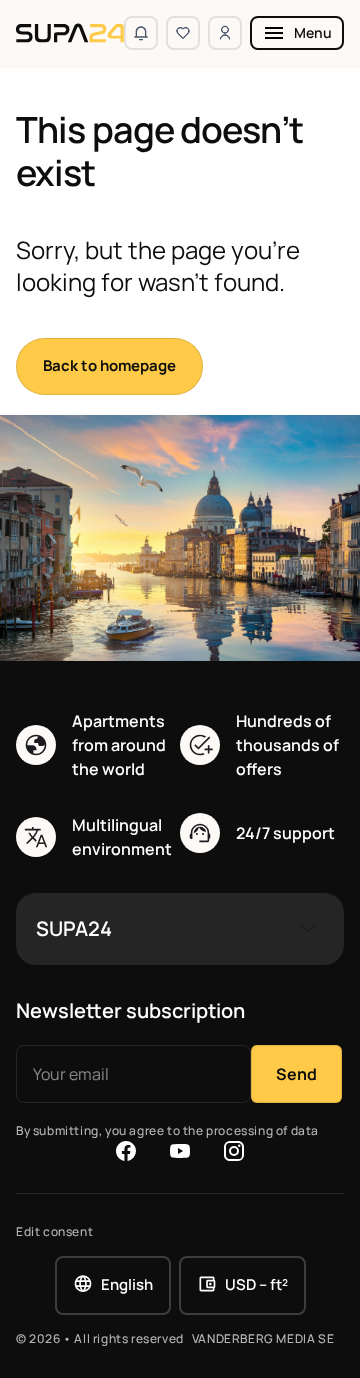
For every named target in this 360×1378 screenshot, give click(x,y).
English (127, 1284)
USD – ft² (256, 1284)
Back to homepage (109, 365)
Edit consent (54, 1232)
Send (296, 1074)
